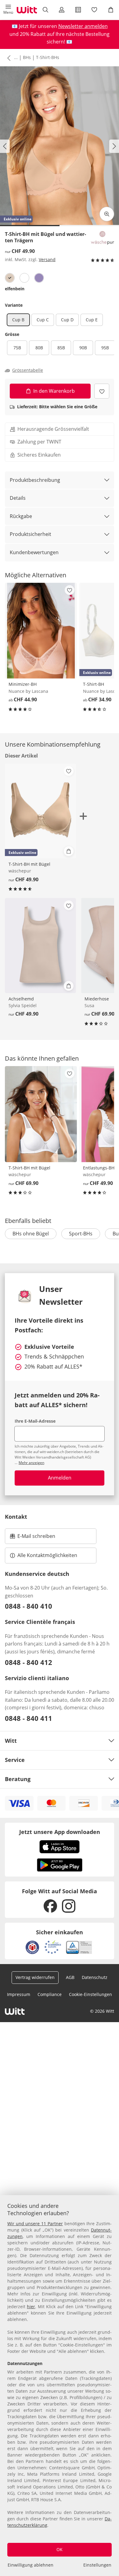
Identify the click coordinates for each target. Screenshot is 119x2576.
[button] (8, 10)
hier (31, 2307)
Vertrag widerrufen (35, 1977)
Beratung (18, 1779)
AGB (70, 1977)
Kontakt (16, 1517)
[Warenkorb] (111, 10)
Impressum (19, 1994)
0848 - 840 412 (29, 1662)
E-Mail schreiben (33, 1538)
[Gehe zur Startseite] (27, 10)
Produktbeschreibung (35, 480)
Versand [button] (47, 259)
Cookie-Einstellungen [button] (90, 1994)
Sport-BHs (81, 1234)
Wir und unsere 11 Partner (35, 2224)
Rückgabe (21, 516)
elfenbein (15, 289)
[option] (10, 278)
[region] (60, 2386)
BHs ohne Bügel (31, 1234)
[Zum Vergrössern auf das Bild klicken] (107, 214)
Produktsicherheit (31, 534)
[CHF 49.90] (40, 945)
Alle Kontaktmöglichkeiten (47, 1555)
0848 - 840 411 (29, 1718)
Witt (11, 1741)
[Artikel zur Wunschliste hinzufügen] (102, 391)
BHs (27, 57)
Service (15, 1760)
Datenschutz (95, 1977)
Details (18, 498)
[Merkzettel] (95, 10)
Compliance (50, 1994)
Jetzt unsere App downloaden (60, 1832)
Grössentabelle (28, 370)
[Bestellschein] (78, 10)
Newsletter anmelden (83, 26)
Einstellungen (97, 2565)
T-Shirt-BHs (48, 57)
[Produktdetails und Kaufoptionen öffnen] (69, 851)
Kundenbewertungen (34, 552)
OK (60, 2549)
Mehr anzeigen (31, 1463)
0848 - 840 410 (29, 1606)
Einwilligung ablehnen (31, 2565)
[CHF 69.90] (41, 1114)
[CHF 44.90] (41, 631)
